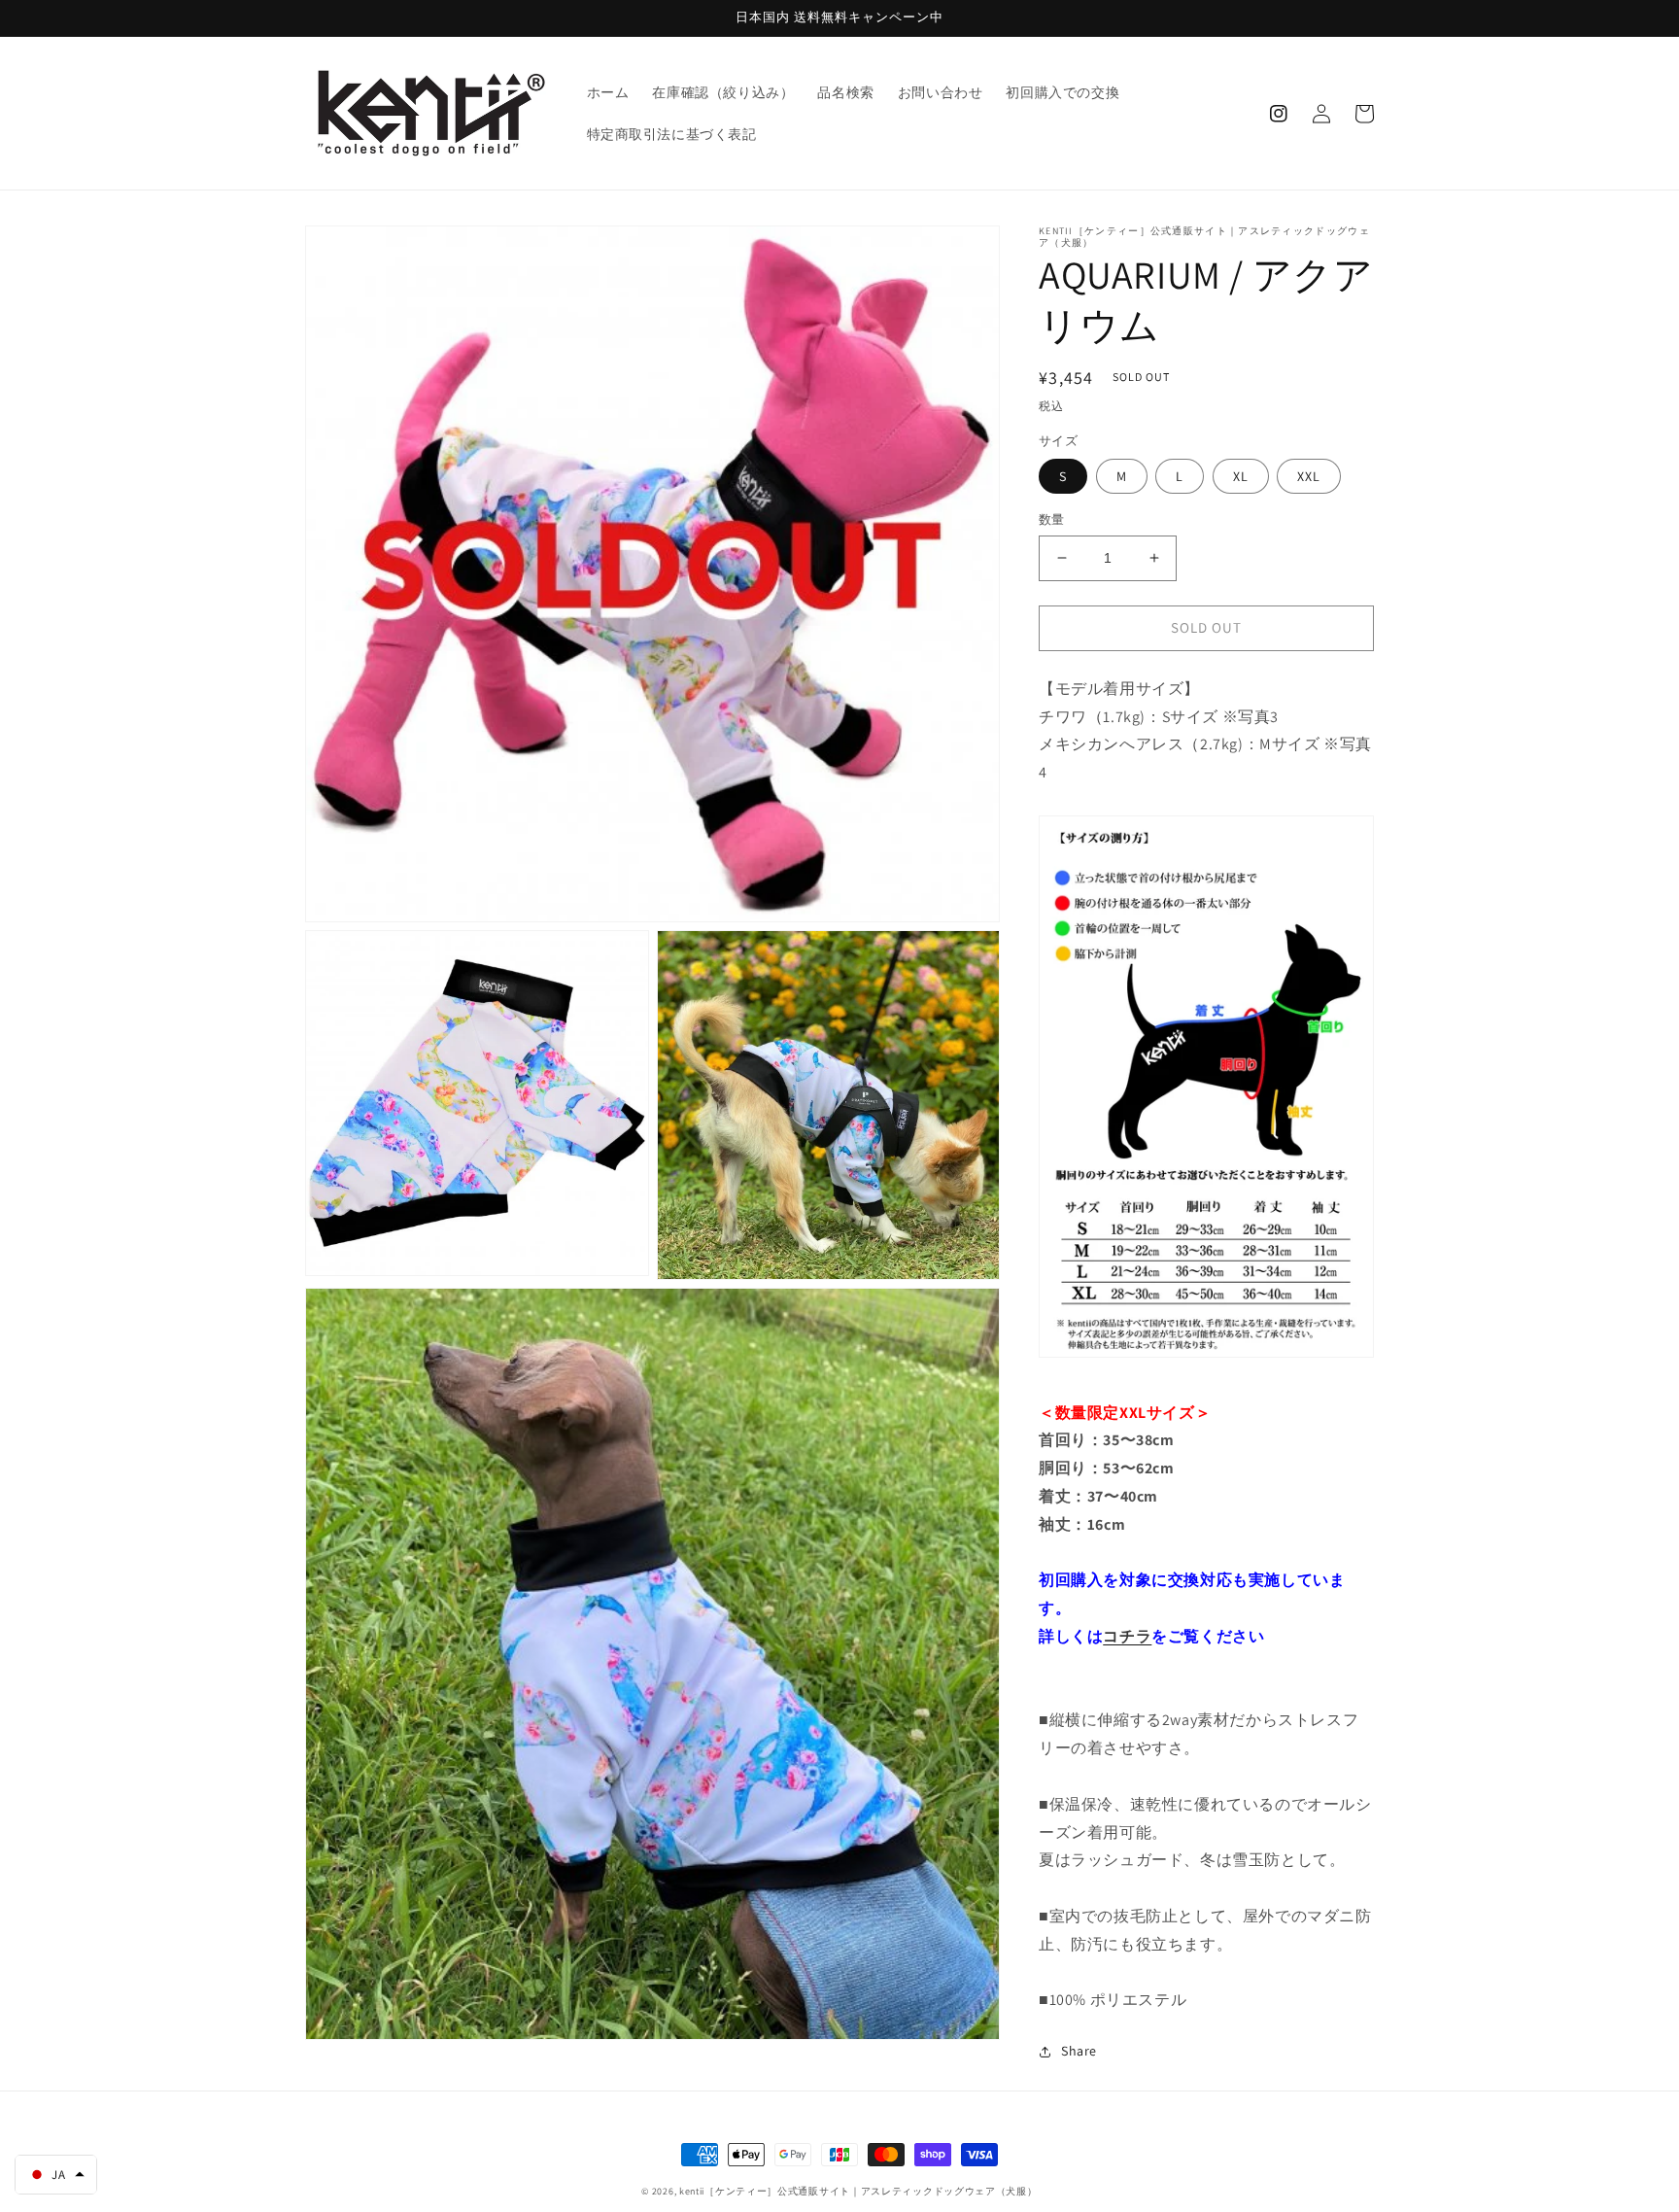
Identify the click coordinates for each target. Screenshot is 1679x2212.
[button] (56, 2175)
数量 (1052, 519)
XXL (1309, 476)
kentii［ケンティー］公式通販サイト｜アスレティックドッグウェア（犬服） (858, 2191)
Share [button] (1079, 2051)
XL (1241, 476)
